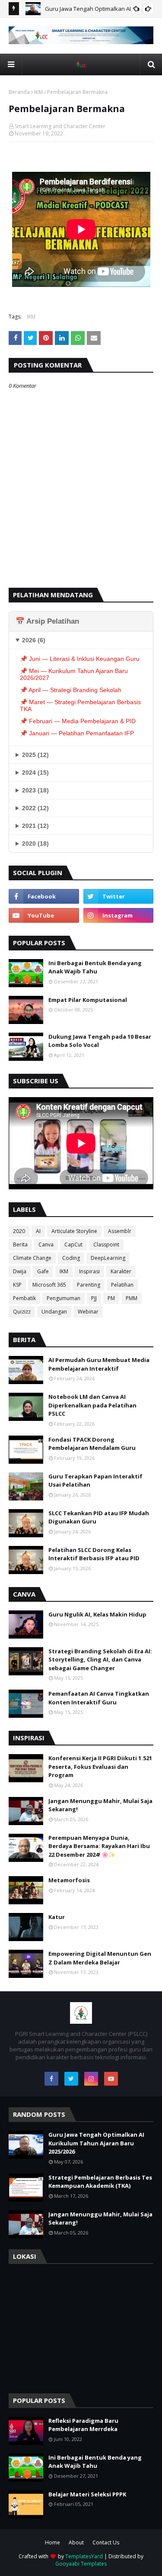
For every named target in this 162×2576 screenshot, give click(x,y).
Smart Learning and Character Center (60, 126)
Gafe (43, 1271)
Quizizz (22, 1312)
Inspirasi (89, 1271)
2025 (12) (35, 755)
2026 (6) (34, 640)
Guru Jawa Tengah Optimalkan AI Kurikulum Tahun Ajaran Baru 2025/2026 (96, 2143)
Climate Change (32, 1258)
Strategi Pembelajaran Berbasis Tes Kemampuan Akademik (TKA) (100, 2182)
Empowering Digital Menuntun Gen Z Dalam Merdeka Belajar (100, 1958)
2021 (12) (35, 826)
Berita (20, 1245)
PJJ (94, 1298)
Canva (46, 1245)
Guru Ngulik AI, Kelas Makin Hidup (97, 1614)
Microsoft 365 (49, 1285)
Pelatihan (122, 1285)
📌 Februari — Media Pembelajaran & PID (78, 721)
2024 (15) (35, 773)
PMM (132, 1298)
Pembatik (24, 1298)
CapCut (73, 1245)
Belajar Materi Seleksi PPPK (87, 2494)
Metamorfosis (69, 1880)
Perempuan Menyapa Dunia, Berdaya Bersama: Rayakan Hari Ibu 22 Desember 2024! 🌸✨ (99, 1846)
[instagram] (119, 915)
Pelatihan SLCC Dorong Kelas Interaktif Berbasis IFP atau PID (94, 1554)
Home (52, 2542)
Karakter (121, 1271)
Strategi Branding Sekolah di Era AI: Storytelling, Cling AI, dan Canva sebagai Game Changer (100, 1660)
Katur (57, 1917)
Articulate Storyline (74, 1231)
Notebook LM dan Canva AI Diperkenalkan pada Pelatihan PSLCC (92, 1405)
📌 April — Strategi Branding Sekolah (71, 690)
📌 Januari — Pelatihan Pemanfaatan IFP (77, 733)
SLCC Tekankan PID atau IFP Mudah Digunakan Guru (99, 1517)
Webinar (88, 1312)
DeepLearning (108, 1258)
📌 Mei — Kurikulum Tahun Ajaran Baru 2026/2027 (74, 674)
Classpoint (106, 1245)
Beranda (19, 92)
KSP (17, 1285)
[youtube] (44, 915)
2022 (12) (35, 808)
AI (38, 1231)
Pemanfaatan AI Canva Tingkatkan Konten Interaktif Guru (99, 1698)
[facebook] (44, 896)
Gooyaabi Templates (81, 2564)
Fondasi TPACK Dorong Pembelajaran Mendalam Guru (92, 1444)
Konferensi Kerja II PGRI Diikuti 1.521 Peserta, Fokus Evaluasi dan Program (100, 1766)
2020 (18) (35, 844)
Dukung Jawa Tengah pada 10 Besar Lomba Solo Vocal (100, 1041)
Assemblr (120, 1231)
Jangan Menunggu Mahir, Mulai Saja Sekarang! (100, 1805)
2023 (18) (35, 790)
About (76, 2542)
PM (111, 1298)
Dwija (20, 1271)
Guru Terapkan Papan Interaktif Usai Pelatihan (95, 1481)
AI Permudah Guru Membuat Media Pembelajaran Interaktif (99, 1364)
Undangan (54, 1312)
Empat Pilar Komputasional (88, 1000)
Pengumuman (64, 1298)
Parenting (89, 1285)
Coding (71, 1258)
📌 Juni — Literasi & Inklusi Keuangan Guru (80, 659)
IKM (38, 92)
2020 (19, 1231)
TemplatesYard (84, 2556)
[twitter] (119, 896)
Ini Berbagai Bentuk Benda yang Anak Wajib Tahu (95, 967)
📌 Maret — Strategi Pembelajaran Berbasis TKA (80, 705)
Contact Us (106, 2542)
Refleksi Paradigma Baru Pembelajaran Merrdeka (83, 2425)
